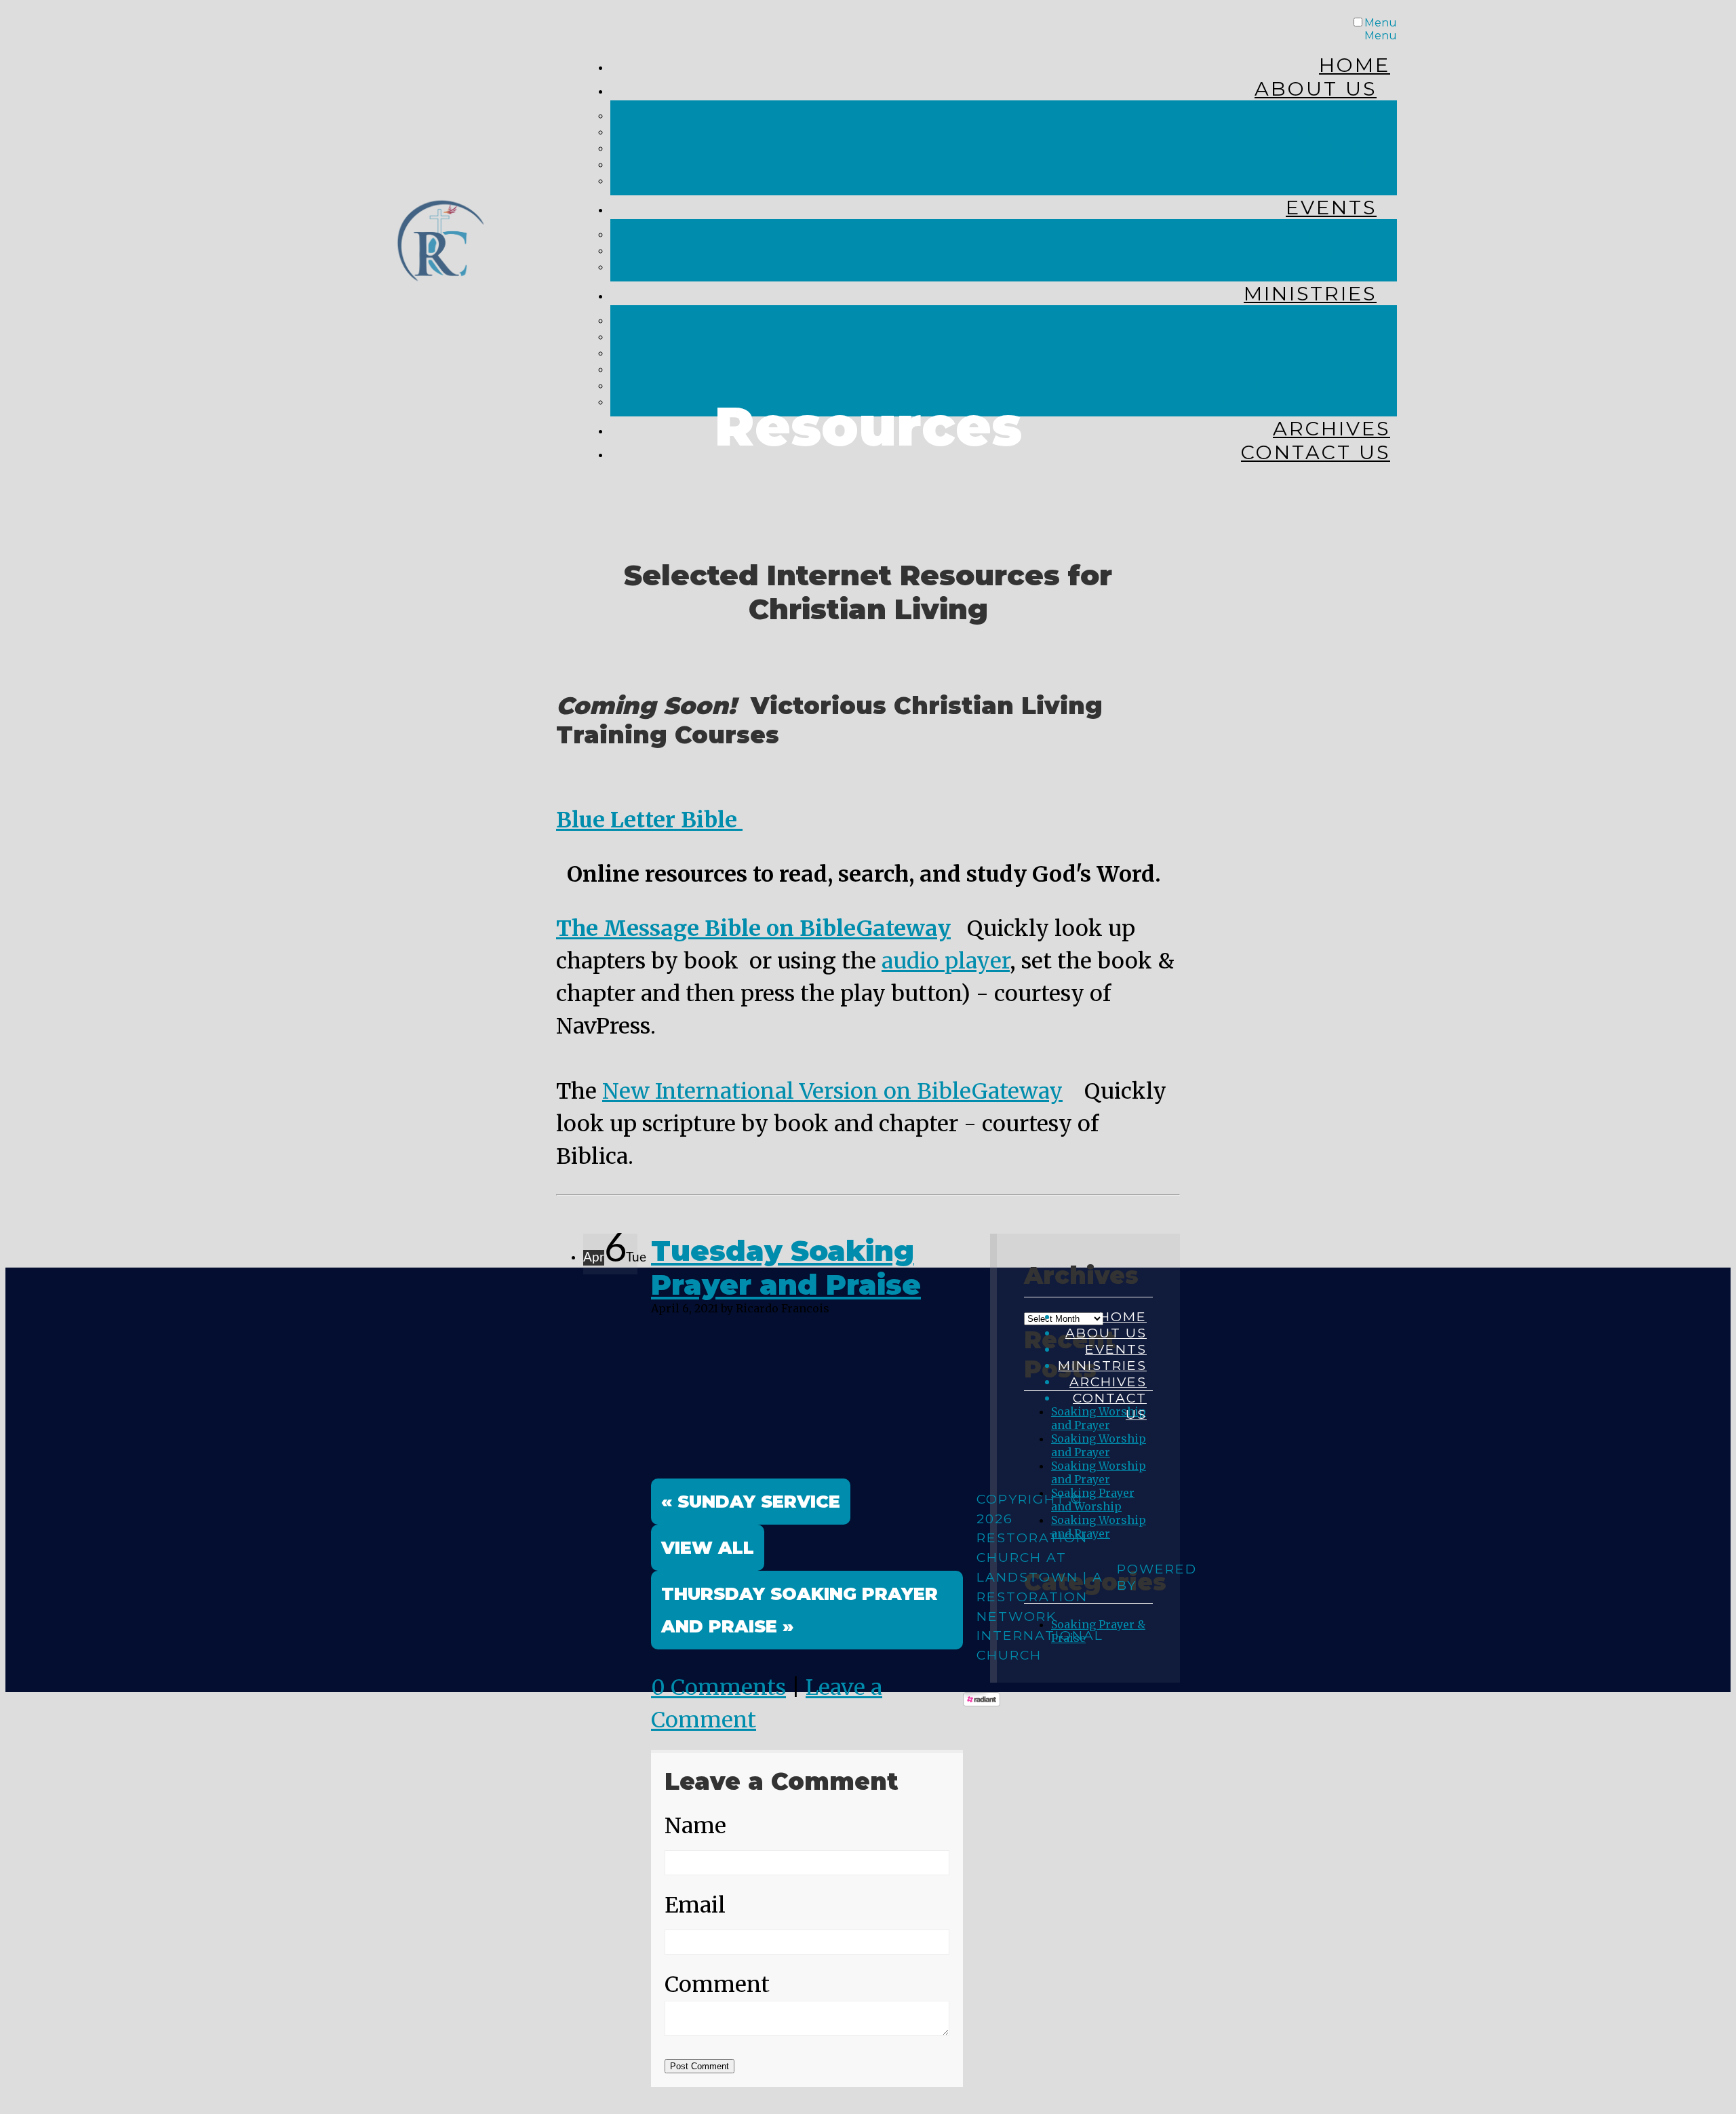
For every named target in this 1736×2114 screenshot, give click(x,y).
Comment (717, 1984)
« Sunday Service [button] (751, 1501)
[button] (708, 1548)
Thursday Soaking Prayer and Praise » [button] (800, 1610)
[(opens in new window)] (982, 1702)
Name (695, 1826)
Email (695, 1905)
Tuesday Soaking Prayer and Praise (786, 1268)
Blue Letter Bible (649, 820)
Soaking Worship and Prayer (1099, 1445)
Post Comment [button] (699, 2066)
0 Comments (718, 1687)
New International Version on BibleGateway (832, 1091)
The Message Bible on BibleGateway (753, 928)
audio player (946, 961)
